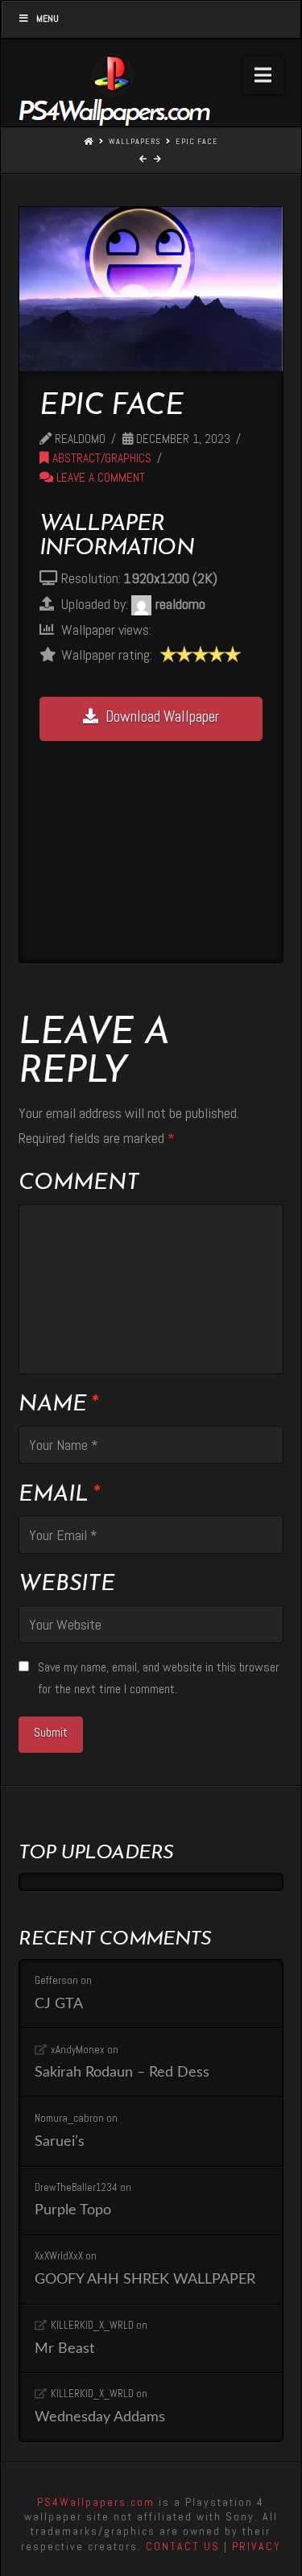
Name (58, 1405)
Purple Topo (73, 2210)
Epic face (197, 141)
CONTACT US (183, 2546)
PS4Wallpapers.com (96, 2502)
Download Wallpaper (162, 716)
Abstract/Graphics (100, 458)
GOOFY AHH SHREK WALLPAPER (145, 2279)
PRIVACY (256, 2546)
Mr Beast (64, 2348)
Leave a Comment (99, 478)
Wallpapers (134, 141)
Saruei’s (60, 2141)
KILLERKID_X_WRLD (92, 2325)
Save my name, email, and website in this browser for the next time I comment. (159, 1678)
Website (67, 1584)
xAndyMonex (78, 2050)
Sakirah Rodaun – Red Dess (122, 2072)
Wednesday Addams (100, 2417)
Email (58, 1495)
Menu (48, 19)
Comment (79, 1183)
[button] (263, 75)
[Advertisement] (157, 842)
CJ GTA (59, 2004)
